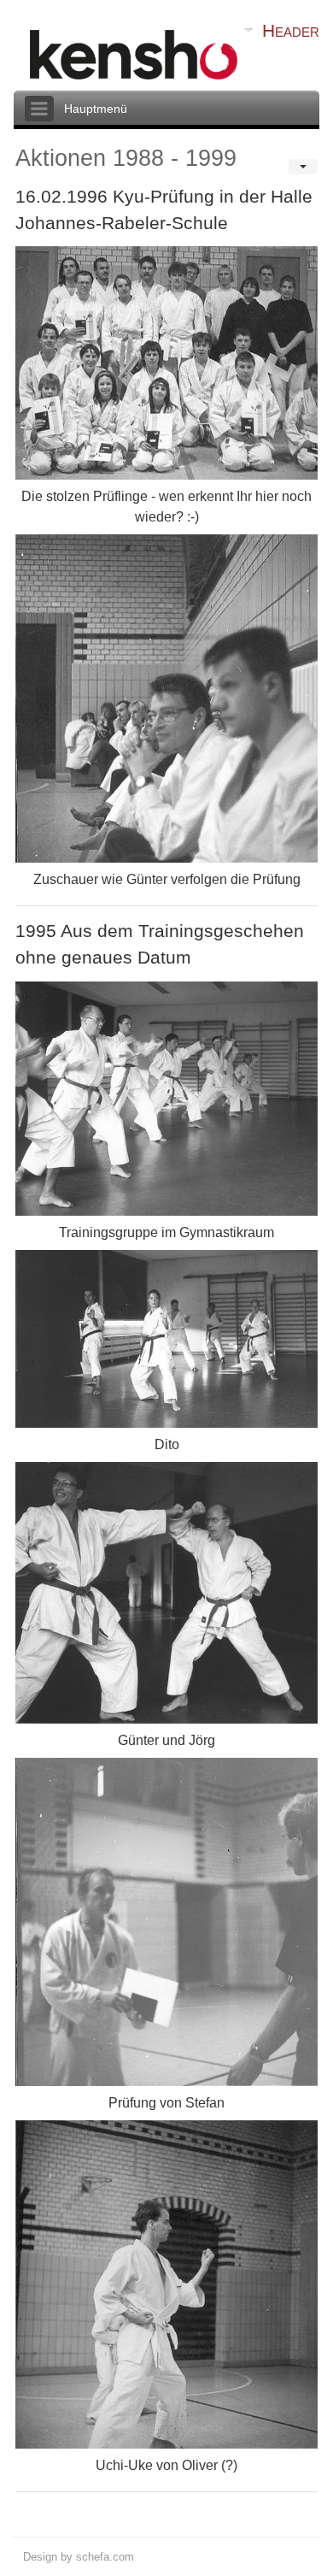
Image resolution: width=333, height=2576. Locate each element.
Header (291, 30)
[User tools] (303, 167)
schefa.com (105, 2557)
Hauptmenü (96, 109)
